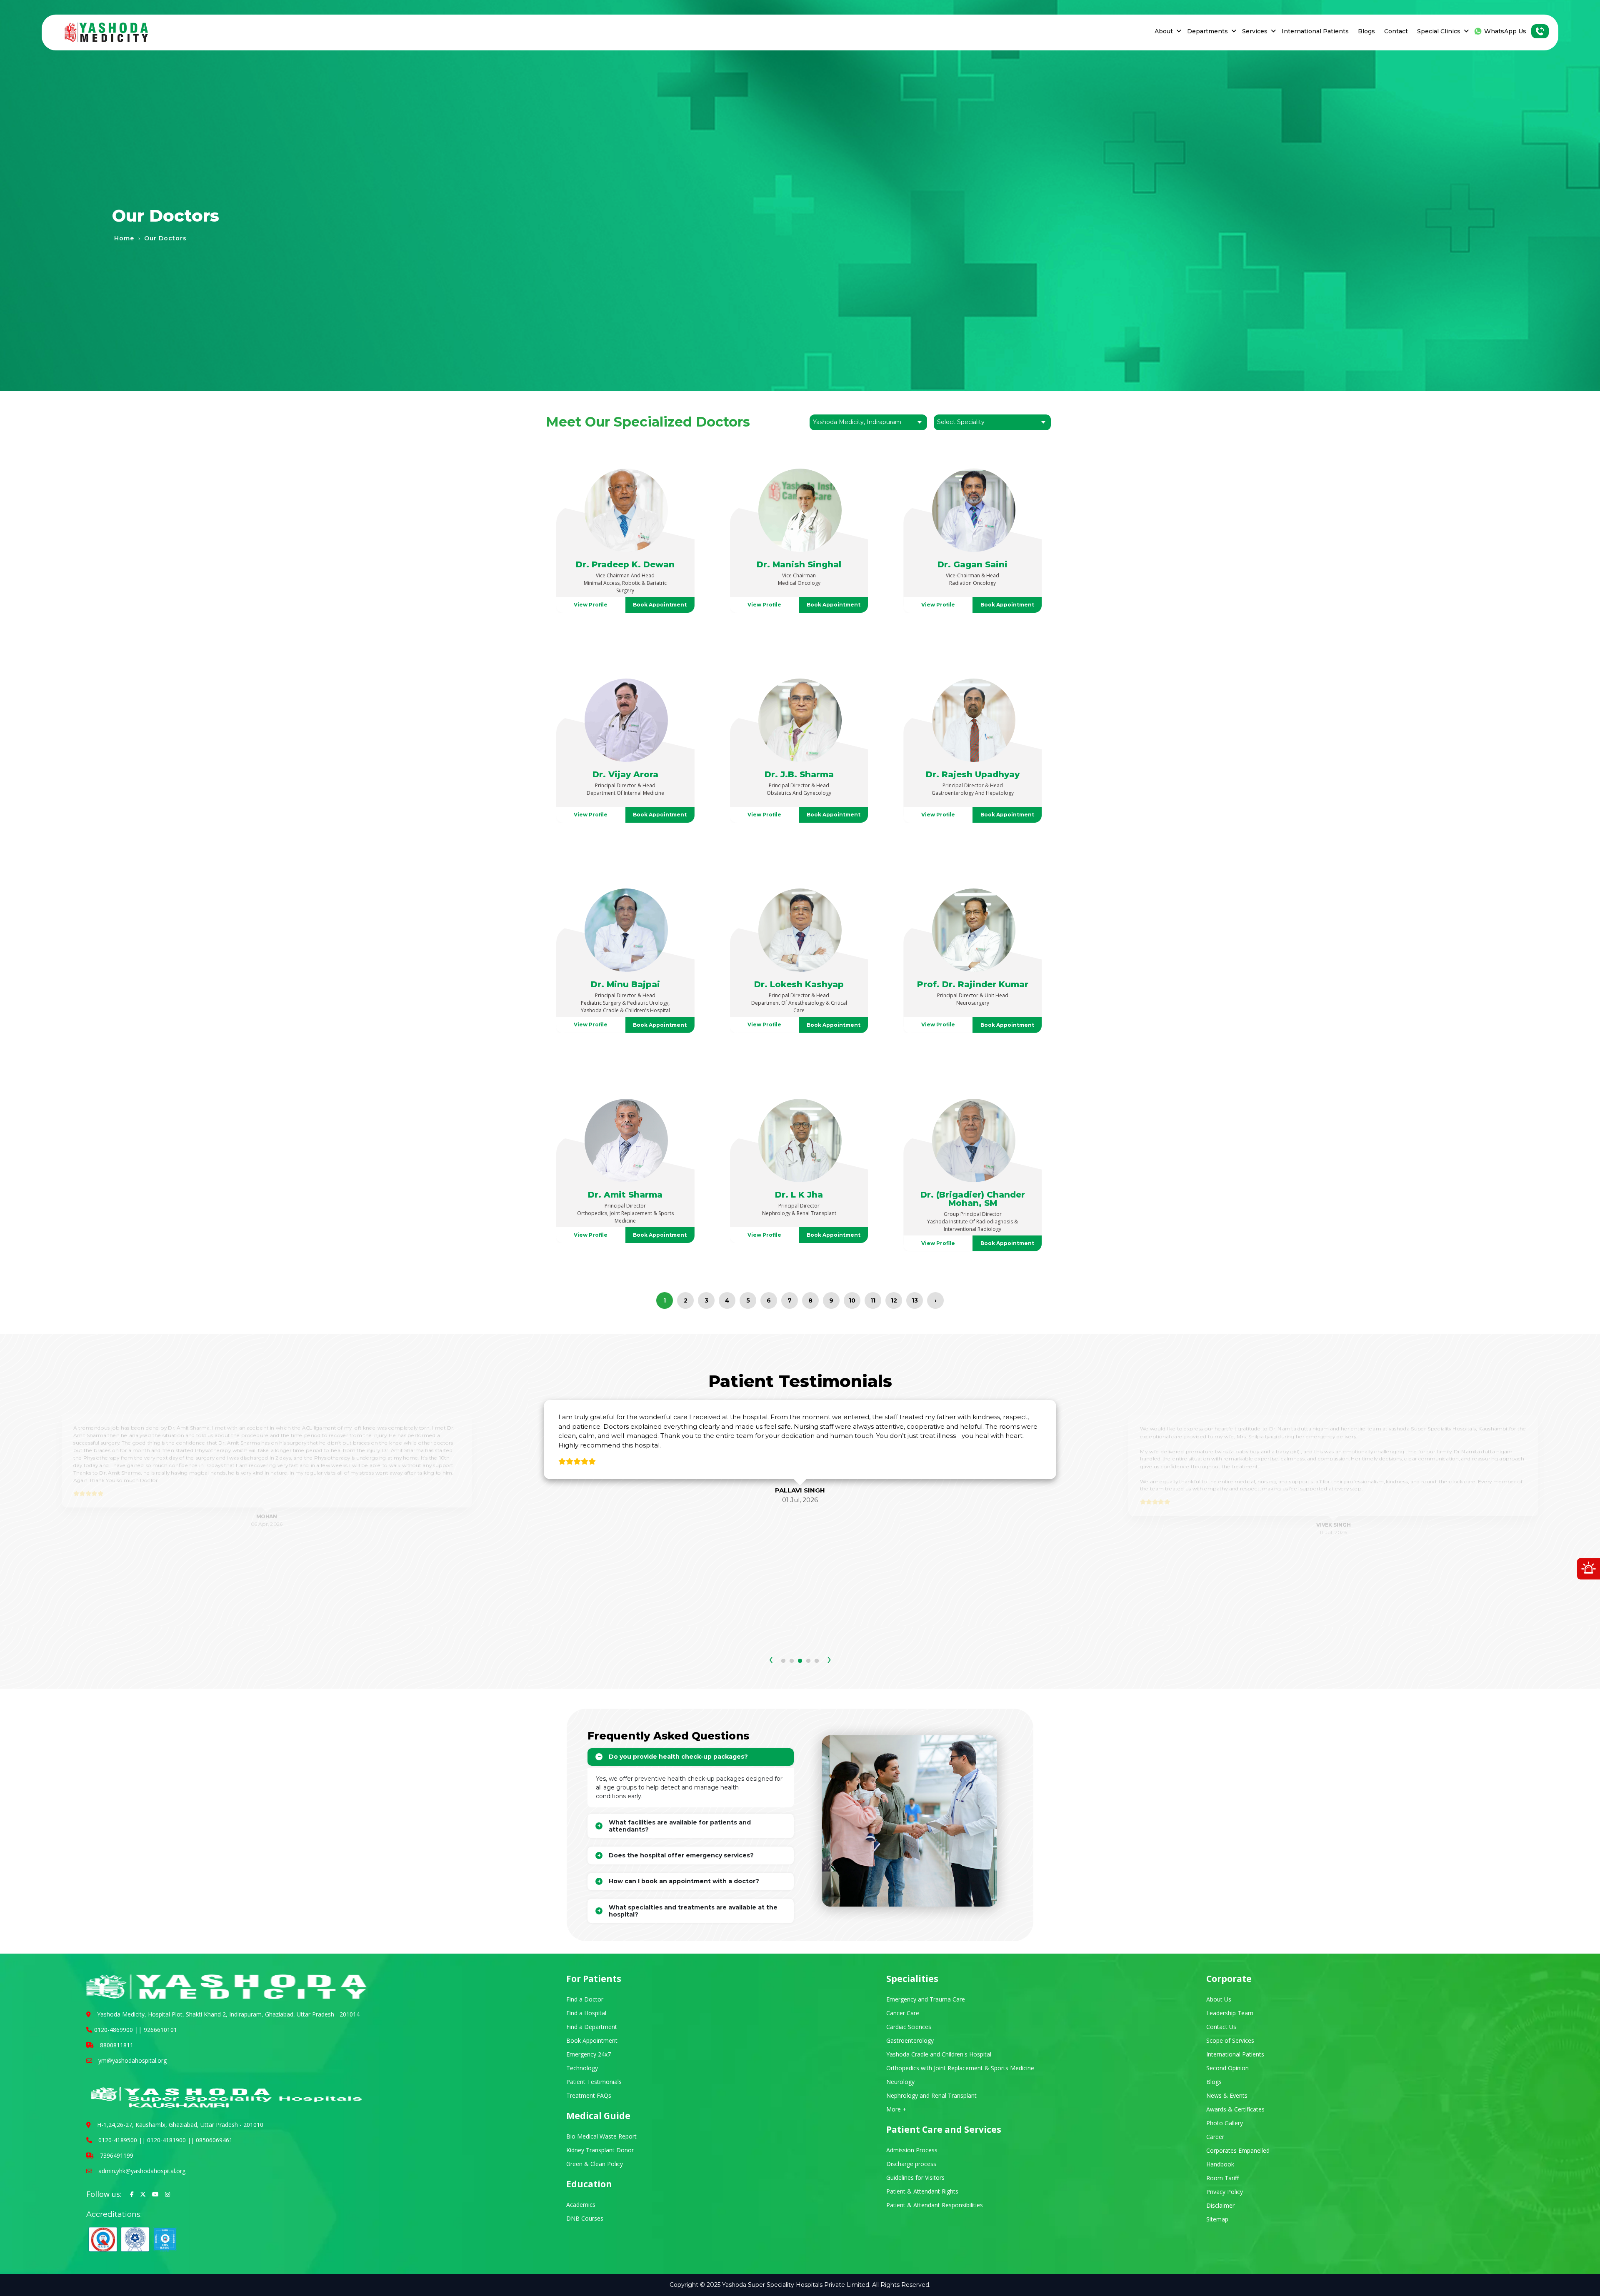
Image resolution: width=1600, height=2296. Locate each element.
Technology (582, 2068)
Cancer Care (903, 2013)
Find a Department (592, 2027)
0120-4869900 (114, 2030)
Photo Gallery (1225, 2123)
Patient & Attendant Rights (922, 2191)
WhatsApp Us (1505, 31)
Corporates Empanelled (1238, 2150)
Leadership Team (1230, 2013)
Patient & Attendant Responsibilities (935, 2205)
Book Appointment (660, 605)
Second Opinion (1227, 2068)
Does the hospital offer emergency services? (681, 1855)
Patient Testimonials (594, 2082)
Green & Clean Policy (595, 2164)
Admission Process (912, 2150)
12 (894, 1300)
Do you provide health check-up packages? (678, 1757)
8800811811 (117, 2045)
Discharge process (911, 2164)
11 (873, 1300)
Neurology (900, 2082)
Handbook (1220, 2164)
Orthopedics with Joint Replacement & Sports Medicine (960, 2068)
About (1164, 31)
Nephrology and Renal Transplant (931, 2095)
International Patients (1315, 31)
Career (1215, 2137)
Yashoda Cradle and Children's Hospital (939, 2054)
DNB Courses (585, 2218)
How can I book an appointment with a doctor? (684, 1881)
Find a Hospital (586, 2013)
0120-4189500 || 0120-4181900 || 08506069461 (165, 2140)
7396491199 (117, 2155)
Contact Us (1221, 2027)
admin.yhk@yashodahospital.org (142, 2171)
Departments (1207, 31)
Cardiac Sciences (909, 2027)
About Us (1219, 1999)
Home (124, 238)
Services (1255, 31)
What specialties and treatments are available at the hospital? (693, 1911)
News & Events (1227, 2095)
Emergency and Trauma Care (926, 1999)
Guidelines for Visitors (915, 2177)
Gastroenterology (910, 2040)
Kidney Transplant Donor (600, 2150)
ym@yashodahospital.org (132, 2060)
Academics (581, 2205)
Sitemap (1217, 2219)
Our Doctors (165, 238)
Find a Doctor (585, 1999)
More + (896, 2109)
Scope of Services (1230, 2040)
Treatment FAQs (589, 2095)
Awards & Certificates (1235, 2109)
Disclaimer (1220, 2205)
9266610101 (160, 2030)
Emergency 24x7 (589, 2054)
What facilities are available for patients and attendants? (680, 1826)
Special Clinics (1439, 31)
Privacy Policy (1225, 2192)
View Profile (591, 605)
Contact (1396, 31)
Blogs (1366, 31)
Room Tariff (1222, 2178)
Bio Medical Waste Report (601, 2136)
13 (915, 1300)
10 (852, 1300)
